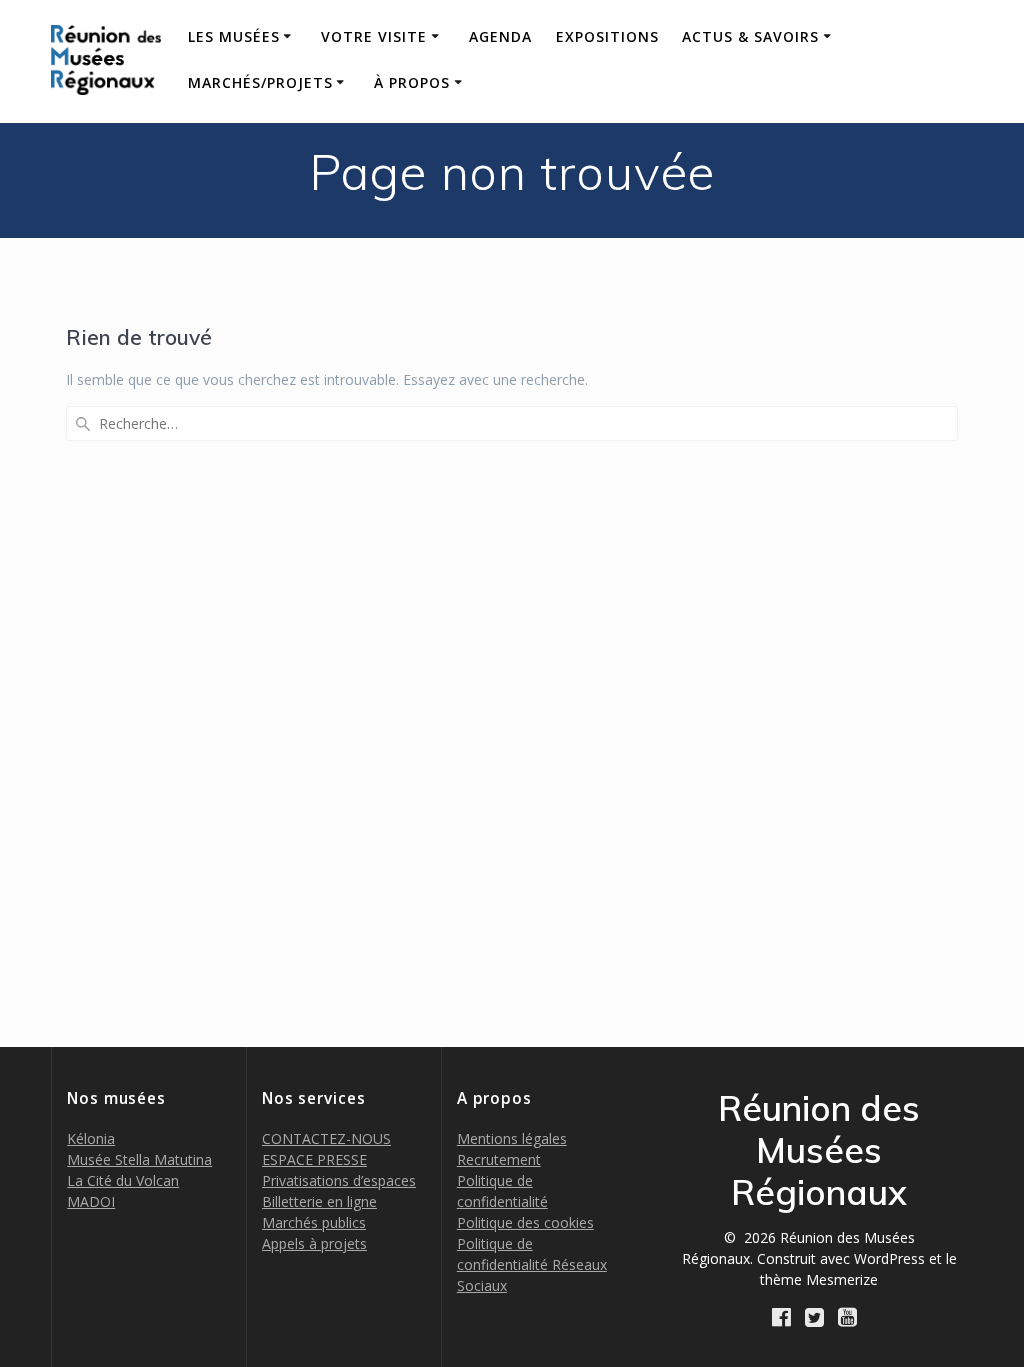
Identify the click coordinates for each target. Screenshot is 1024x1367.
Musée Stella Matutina (139, 1159)
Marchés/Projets (260, 82)
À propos (412, 82)
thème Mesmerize (819, 1279)
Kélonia (91, 1138)
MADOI (91, 1201)
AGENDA (500, 36)
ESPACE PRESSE (314, 1159)
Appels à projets (314, 1243)
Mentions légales (512, 1138)
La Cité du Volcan (123, 1180)
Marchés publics (314, 1222)
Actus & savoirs (750, 36)
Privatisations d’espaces (339, 1180)
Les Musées (234, 36)
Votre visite (374, 36)
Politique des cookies (525, 1222)
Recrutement (499, 1159)
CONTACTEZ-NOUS (326, 1138)
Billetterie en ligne (319, 1201)
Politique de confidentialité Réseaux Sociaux (532, 1264)
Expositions (607, 36)
